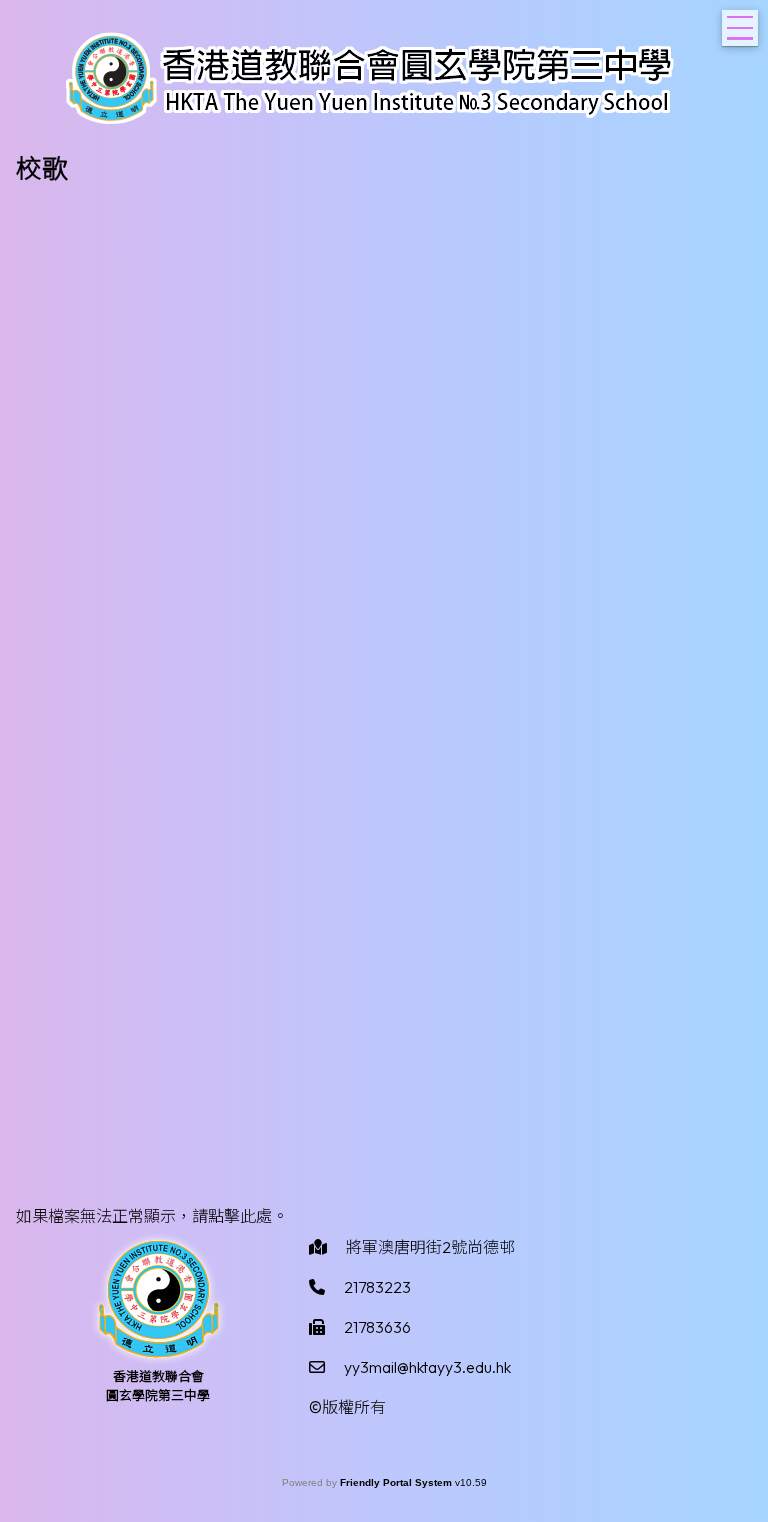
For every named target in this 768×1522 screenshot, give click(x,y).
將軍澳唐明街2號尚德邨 (430, 1247)
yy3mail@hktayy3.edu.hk (427, 1367)
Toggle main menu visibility (740, 28)
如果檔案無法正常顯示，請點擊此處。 (152, 1216)
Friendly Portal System (397, 1482)
